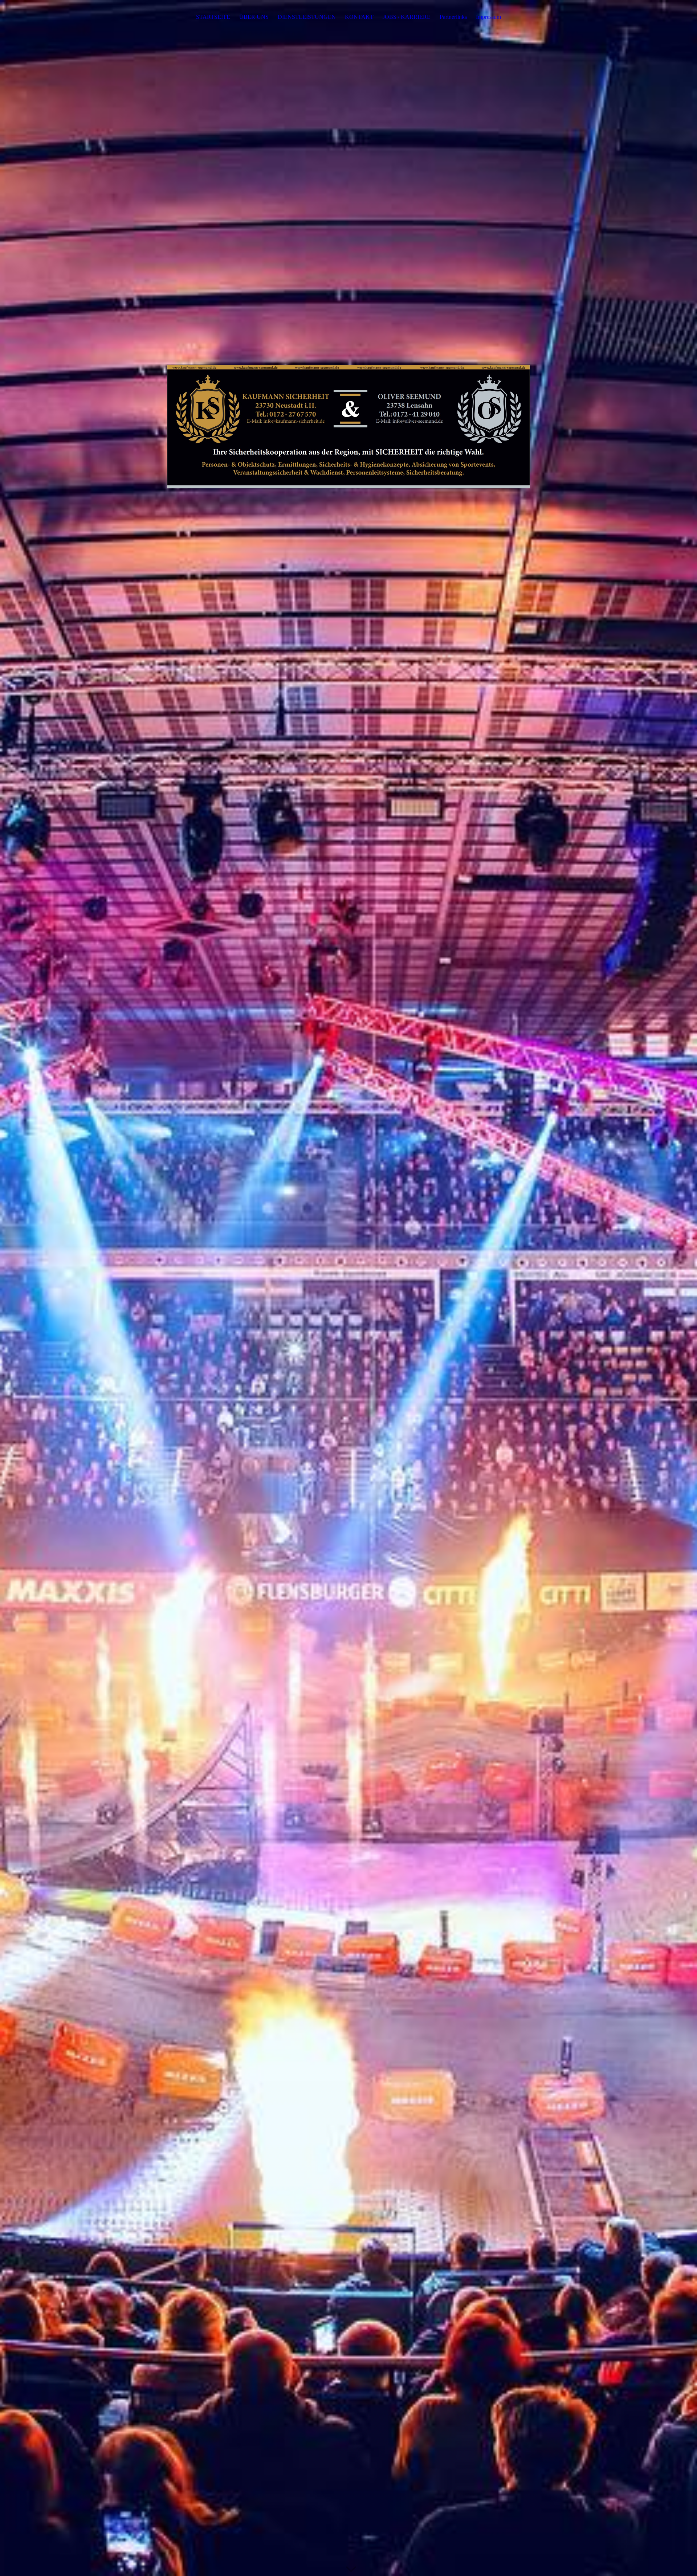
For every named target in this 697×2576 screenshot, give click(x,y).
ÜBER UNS (254, 17)
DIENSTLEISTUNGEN (307, 17)
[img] (348, 1288)
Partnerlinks (453, 17)
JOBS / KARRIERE (407, 17)
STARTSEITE (213, 17)
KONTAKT (359, 17)
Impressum (488, 17)
